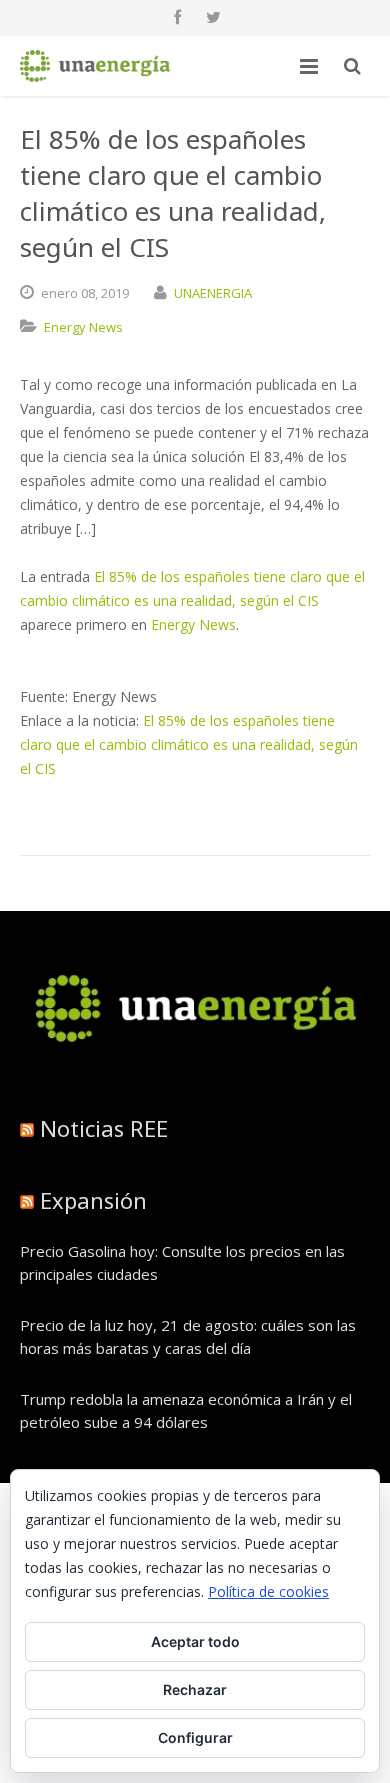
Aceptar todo (195, 1641)
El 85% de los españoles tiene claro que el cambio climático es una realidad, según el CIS (189, 744)
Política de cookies (268, 1591)
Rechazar (195, 1689)
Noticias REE (104, 1128)
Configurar (195, 1737)
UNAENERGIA (213, 293)
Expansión (93, 1200)
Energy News (83, 327)
